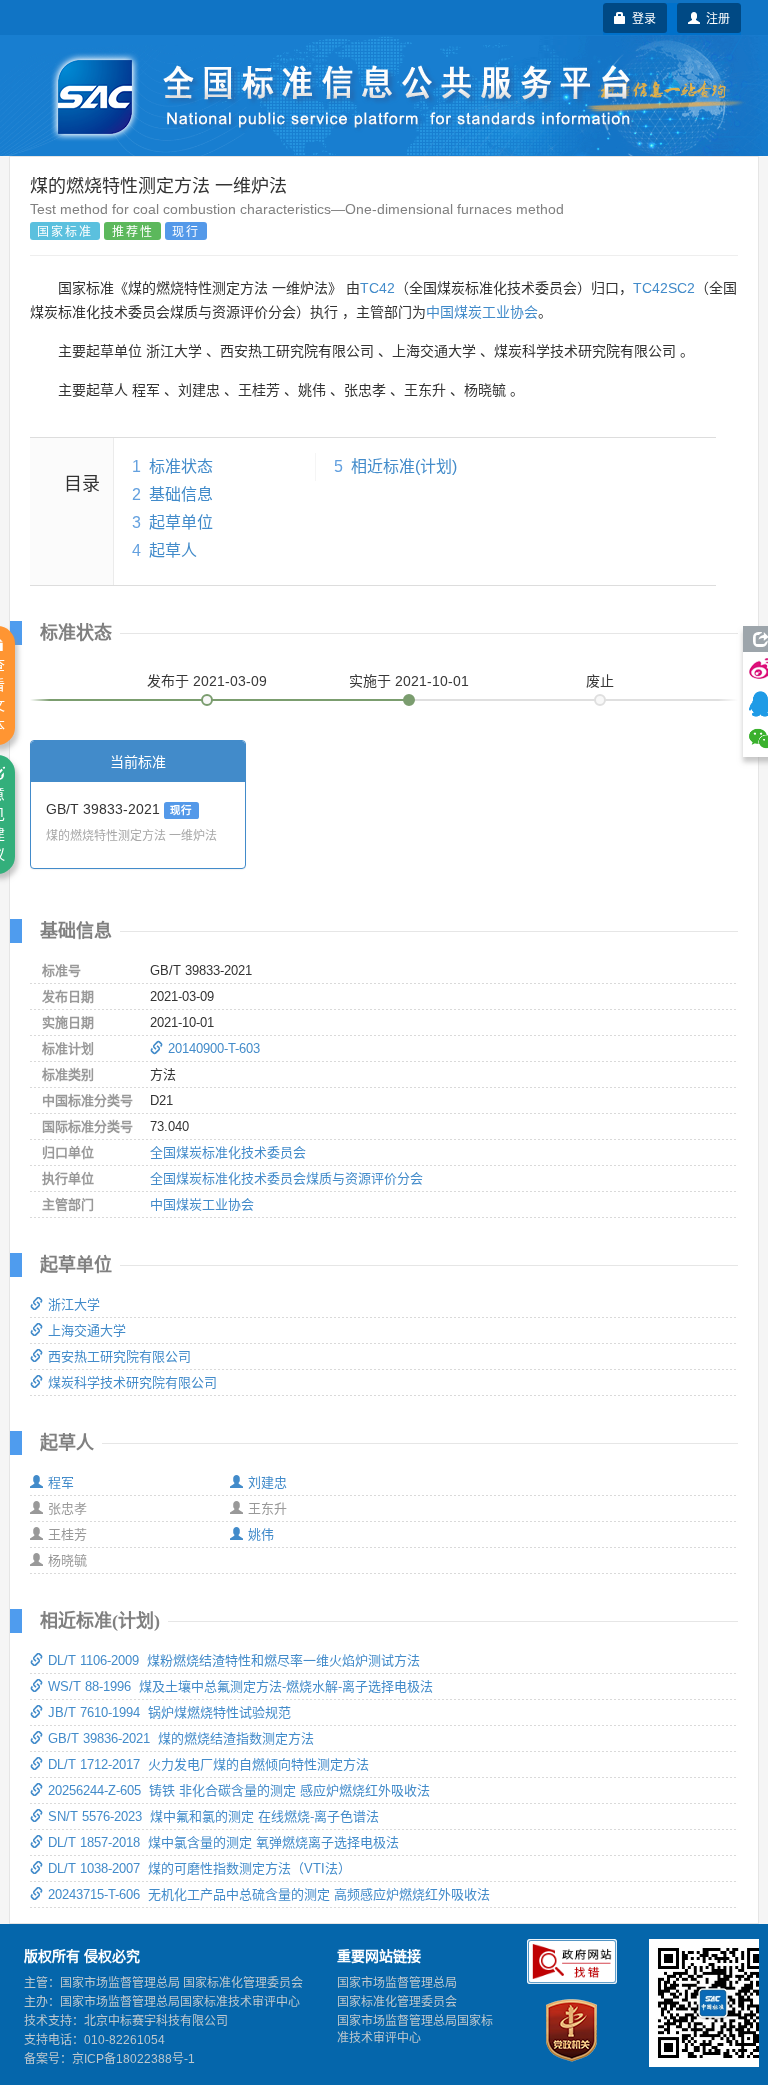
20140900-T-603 (214, 1048)
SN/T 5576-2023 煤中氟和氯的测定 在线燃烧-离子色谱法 (213, 1816)
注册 (715, 17)
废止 (600, 681)
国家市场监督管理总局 (397, 1983)
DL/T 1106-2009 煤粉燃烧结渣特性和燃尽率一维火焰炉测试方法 (234, 1660)
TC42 (377, 288)
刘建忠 (267, 1482)
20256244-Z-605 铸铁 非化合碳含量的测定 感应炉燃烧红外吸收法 (239, 1790)
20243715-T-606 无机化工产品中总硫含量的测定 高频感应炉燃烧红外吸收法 (269, 1894)
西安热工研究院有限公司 (119, 1356)
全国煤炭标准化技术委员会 (228, 1152)
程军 (61, 1482)
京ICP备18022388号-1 (133, 2059)
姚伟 (261, 1534)
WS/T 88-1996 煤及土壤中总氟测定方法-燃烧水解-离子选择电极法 (240, 1686)
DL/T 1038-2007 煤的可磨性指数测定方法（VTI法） (199, 1868)
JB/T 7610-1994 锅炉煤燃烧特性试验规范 (169, 1712)
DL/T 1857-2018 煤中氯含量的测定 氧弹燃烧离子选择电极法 (223, 1842)
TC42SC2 (664, 288)
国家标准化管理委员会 (397, 2002)
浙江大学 (74, 1304)
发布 (207, 681)
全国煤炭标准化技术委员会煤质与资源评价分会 (286, 1178)
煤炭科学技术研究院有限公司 (132, 1382)
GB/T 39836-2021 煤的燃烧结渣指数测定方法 (181, 1738)
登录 (641, 17)
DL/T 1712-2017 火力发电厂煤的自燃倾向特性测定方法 (208, 1764)
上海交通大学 (87, 1330)
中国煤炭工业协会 (482, 312)
